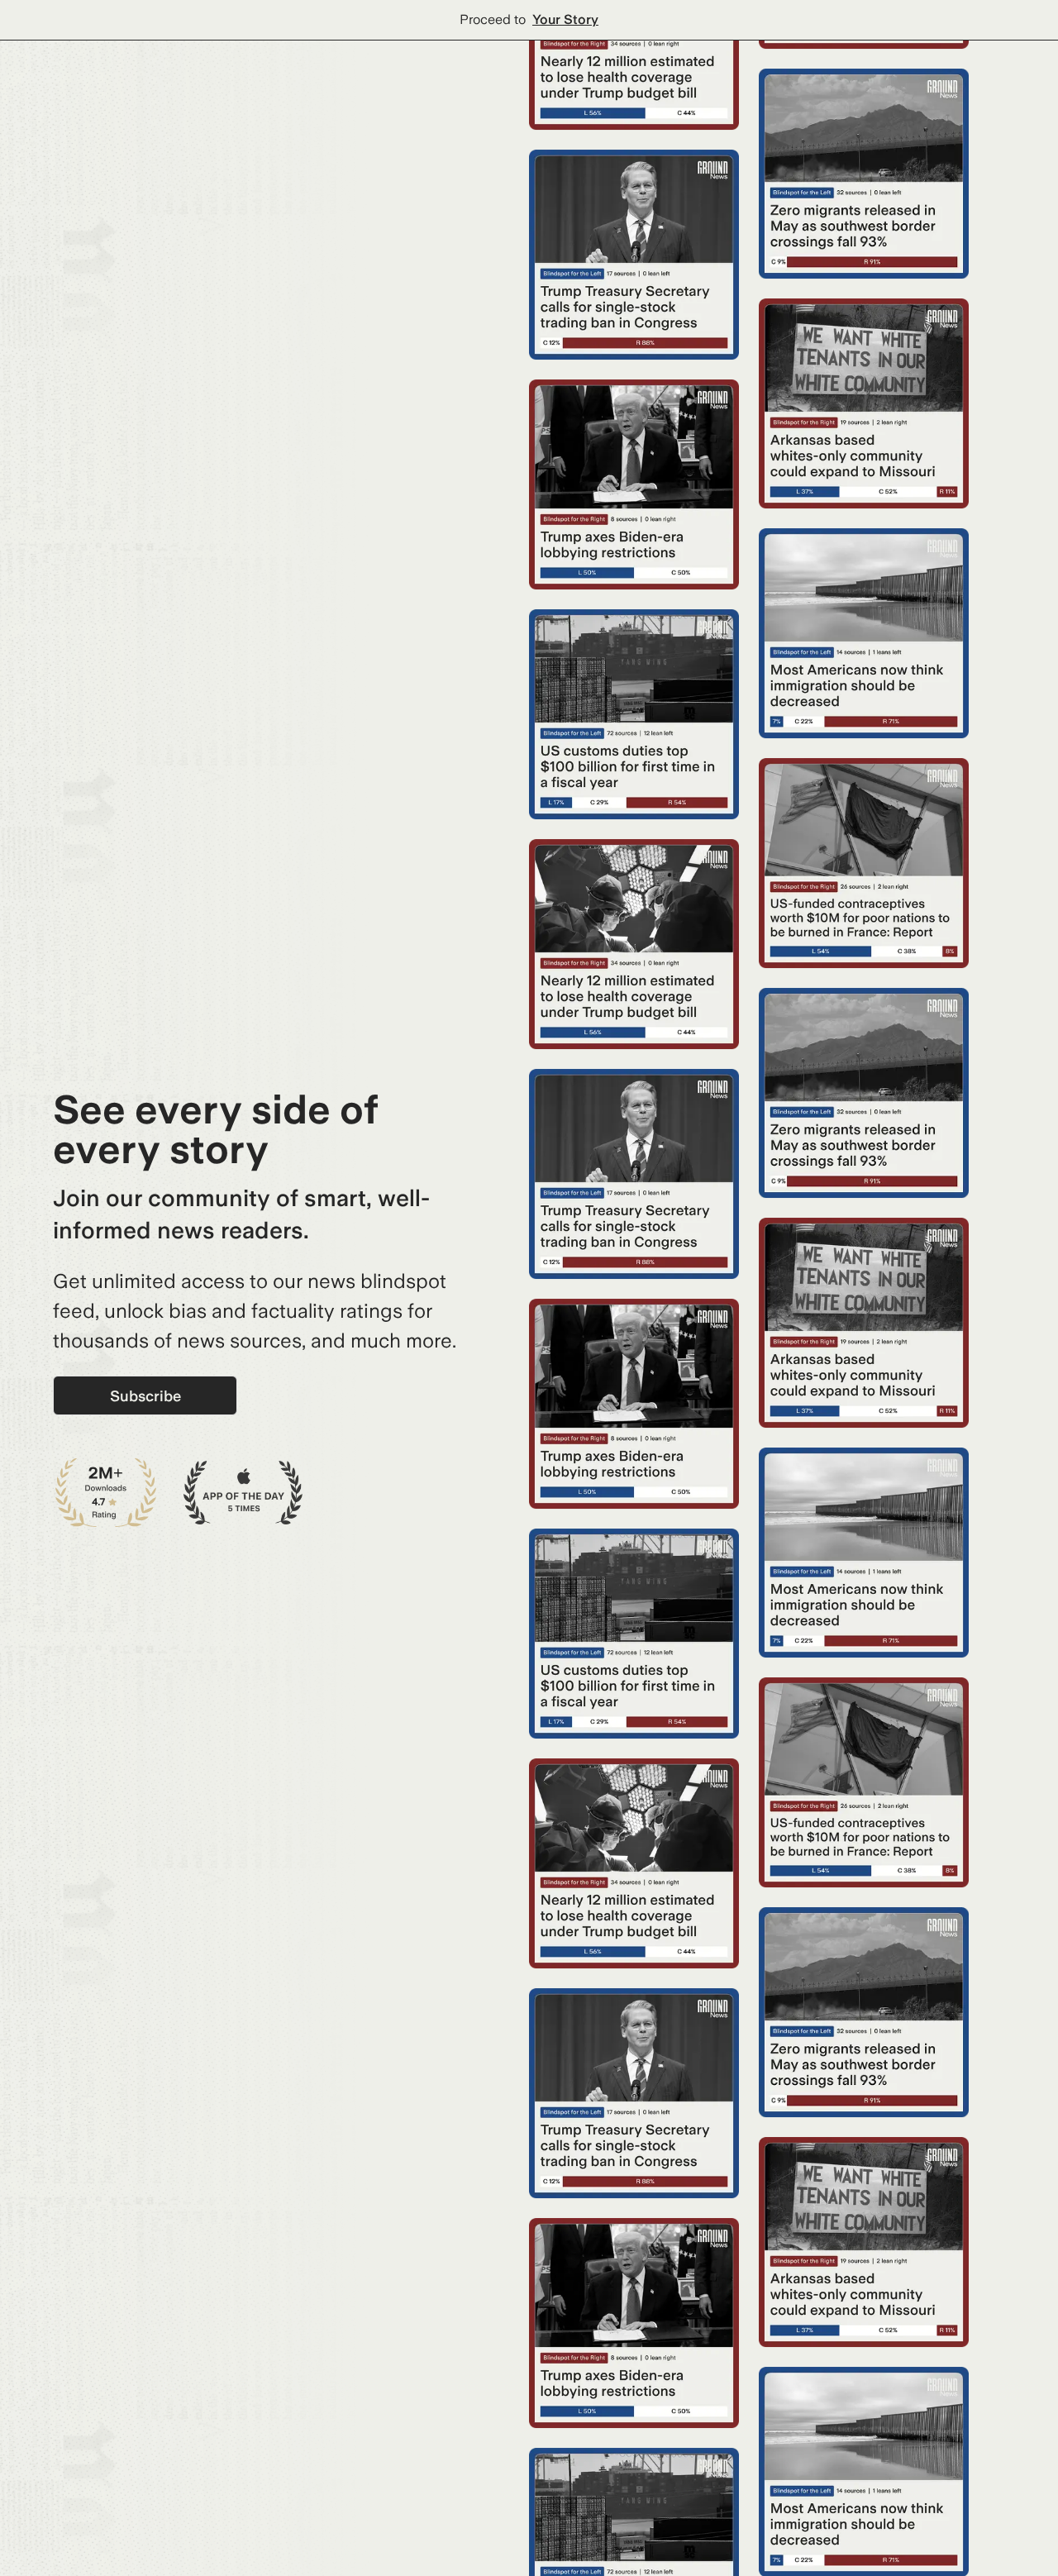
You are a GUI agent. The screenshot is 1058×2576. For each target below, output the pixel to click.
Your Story (565, 19)
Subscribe (145, 1396)
